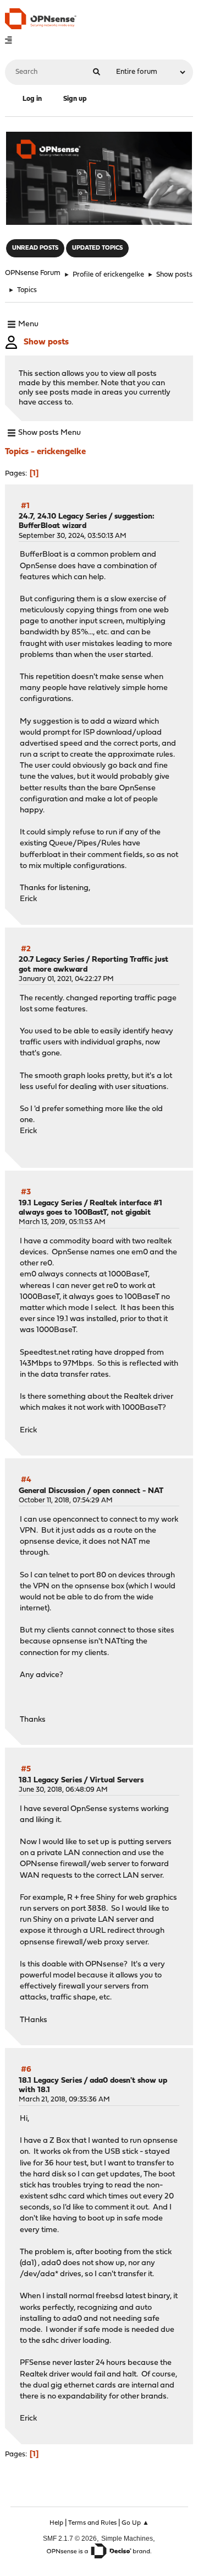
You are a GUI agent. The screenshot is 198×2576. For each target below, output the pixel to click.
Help (56, 2523)
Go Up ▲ (135, 2523)
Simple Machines (127, 2538)
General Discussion (52, 1491)
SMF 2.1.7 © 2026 (70, 2538)
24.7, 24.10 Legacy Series (63, 517)
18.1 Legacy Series (50, 1780)
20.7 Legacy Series (51, 960)
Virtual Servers (117, 1780)
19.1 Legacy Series (50, 1203)
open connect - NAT (128, 1491)
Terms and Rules (92, 2523)
